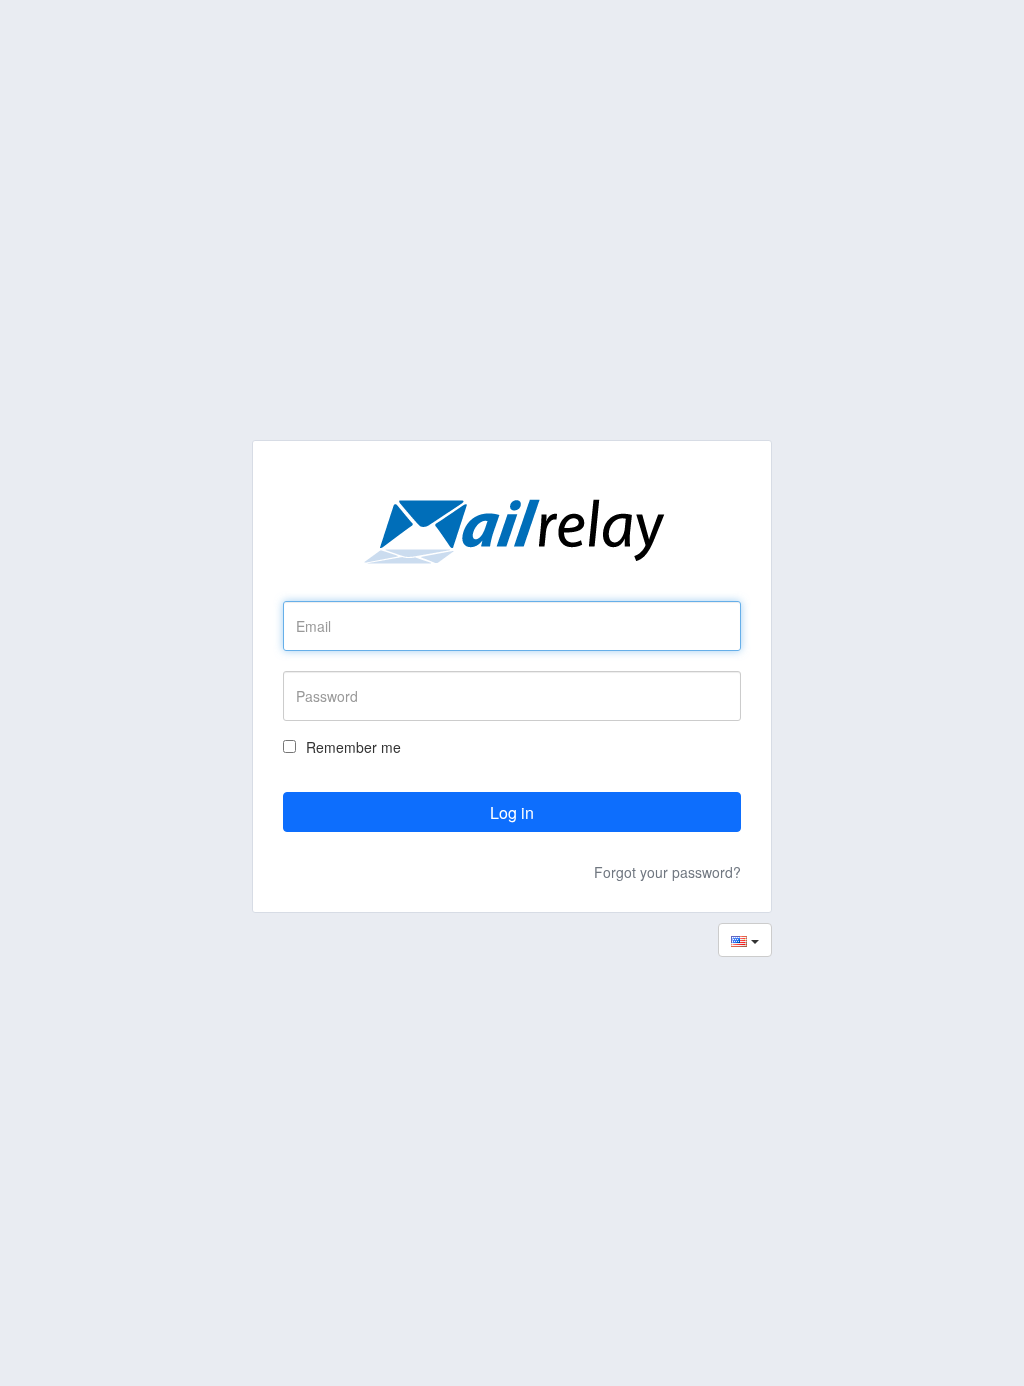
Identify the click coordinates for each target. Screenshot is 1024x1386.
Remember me (353, 747)
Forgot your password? (667, 872)
